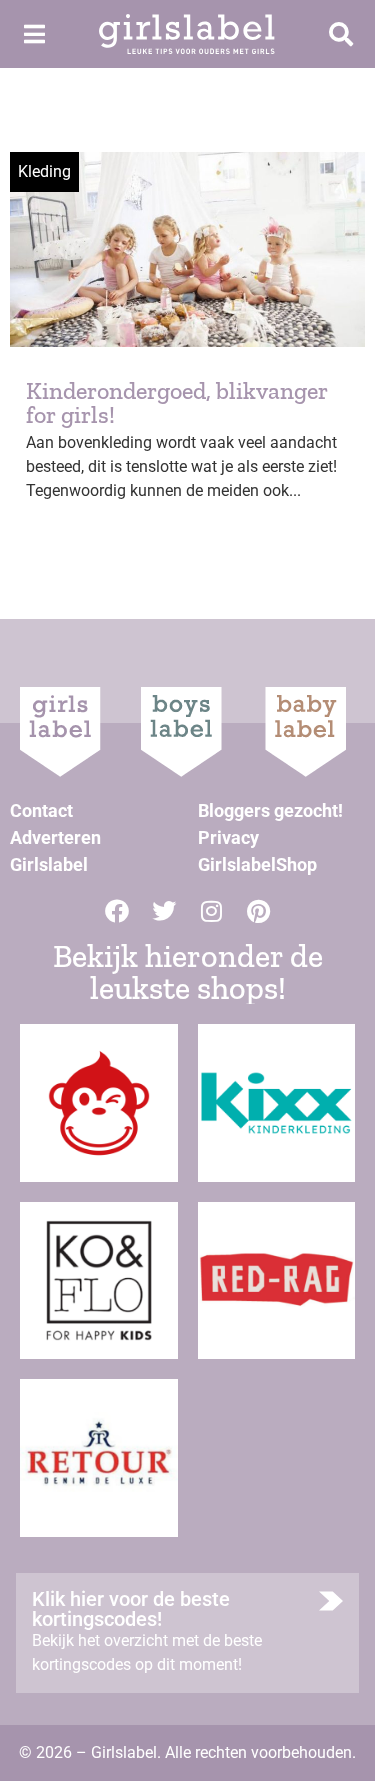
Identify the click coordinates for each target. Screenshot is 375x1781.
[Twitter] (164, 911)
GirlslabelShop (257, 864)
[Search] (341, 34)
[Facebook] (117, 911)
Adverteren (55, 837)
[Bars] (34, 34)
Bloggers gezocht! (270, 810)
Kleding (44, 171)
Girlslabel (49, 864)
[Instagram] (211, 911)
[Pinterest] (258, 911)
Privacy (228, 837)
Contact (41, 810)
